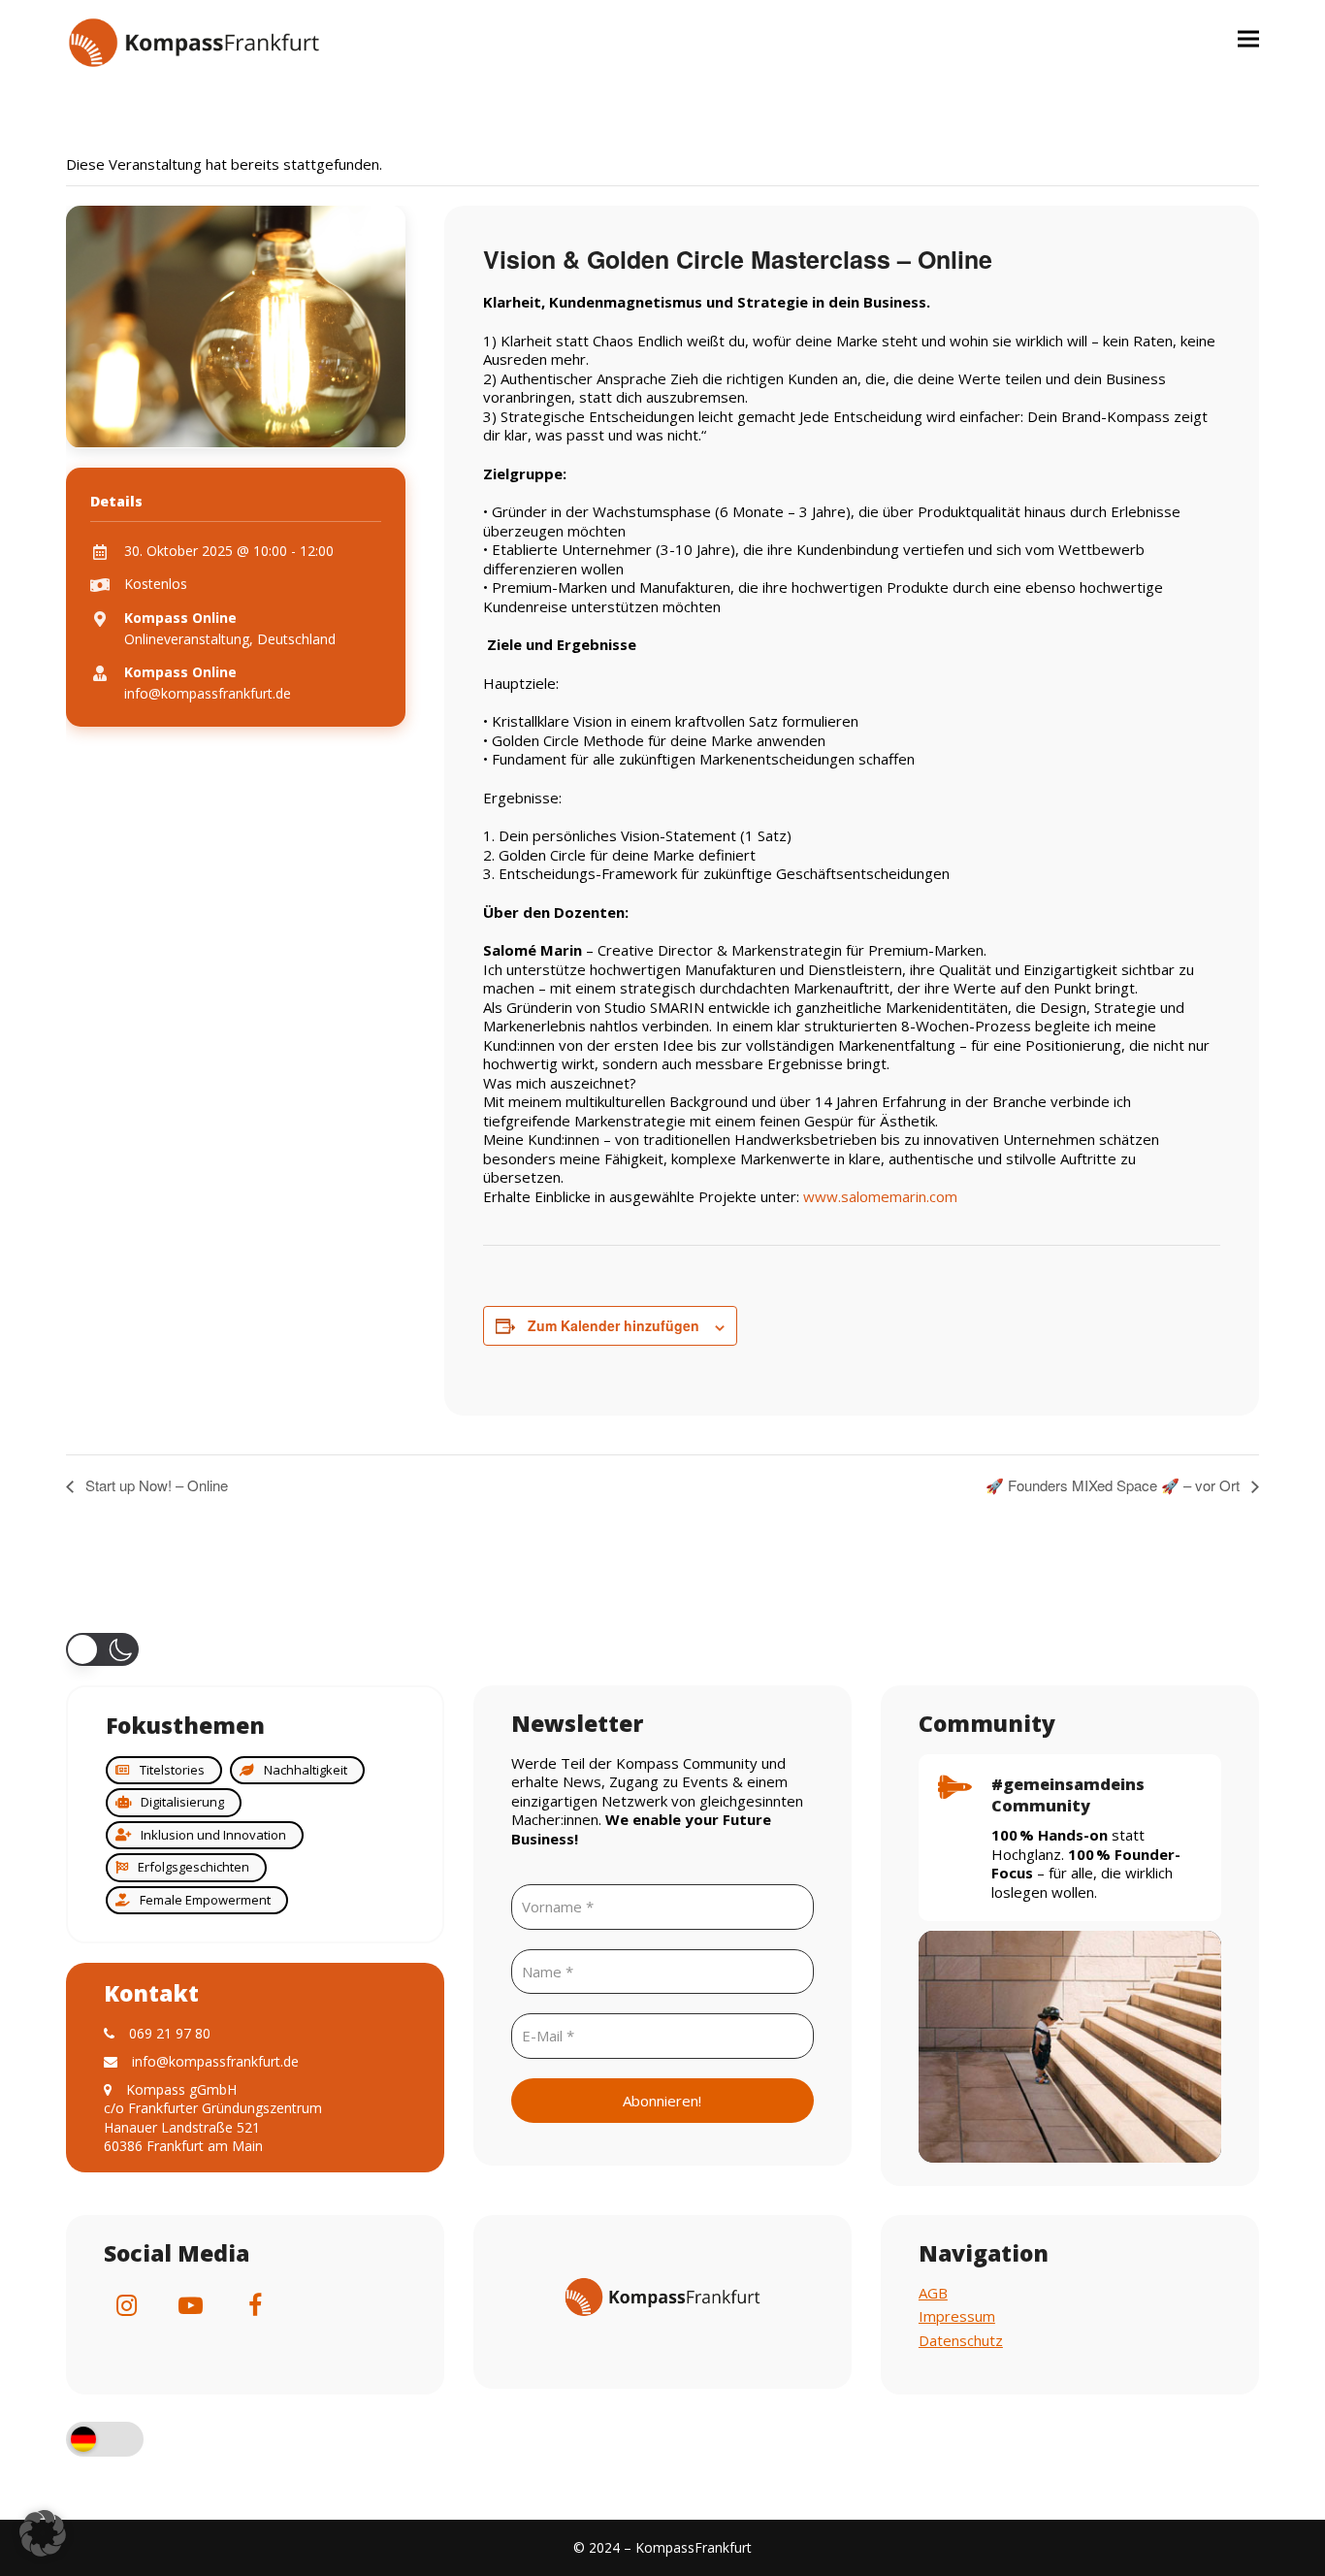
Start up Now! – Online (155, 1485)
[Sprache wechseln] (105, 2442)
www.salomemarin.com (880, 1196)
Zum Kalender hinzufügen (614, 1325)
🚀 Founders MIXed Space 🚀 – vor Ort (1115, 1485)
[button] (1248, 38)
